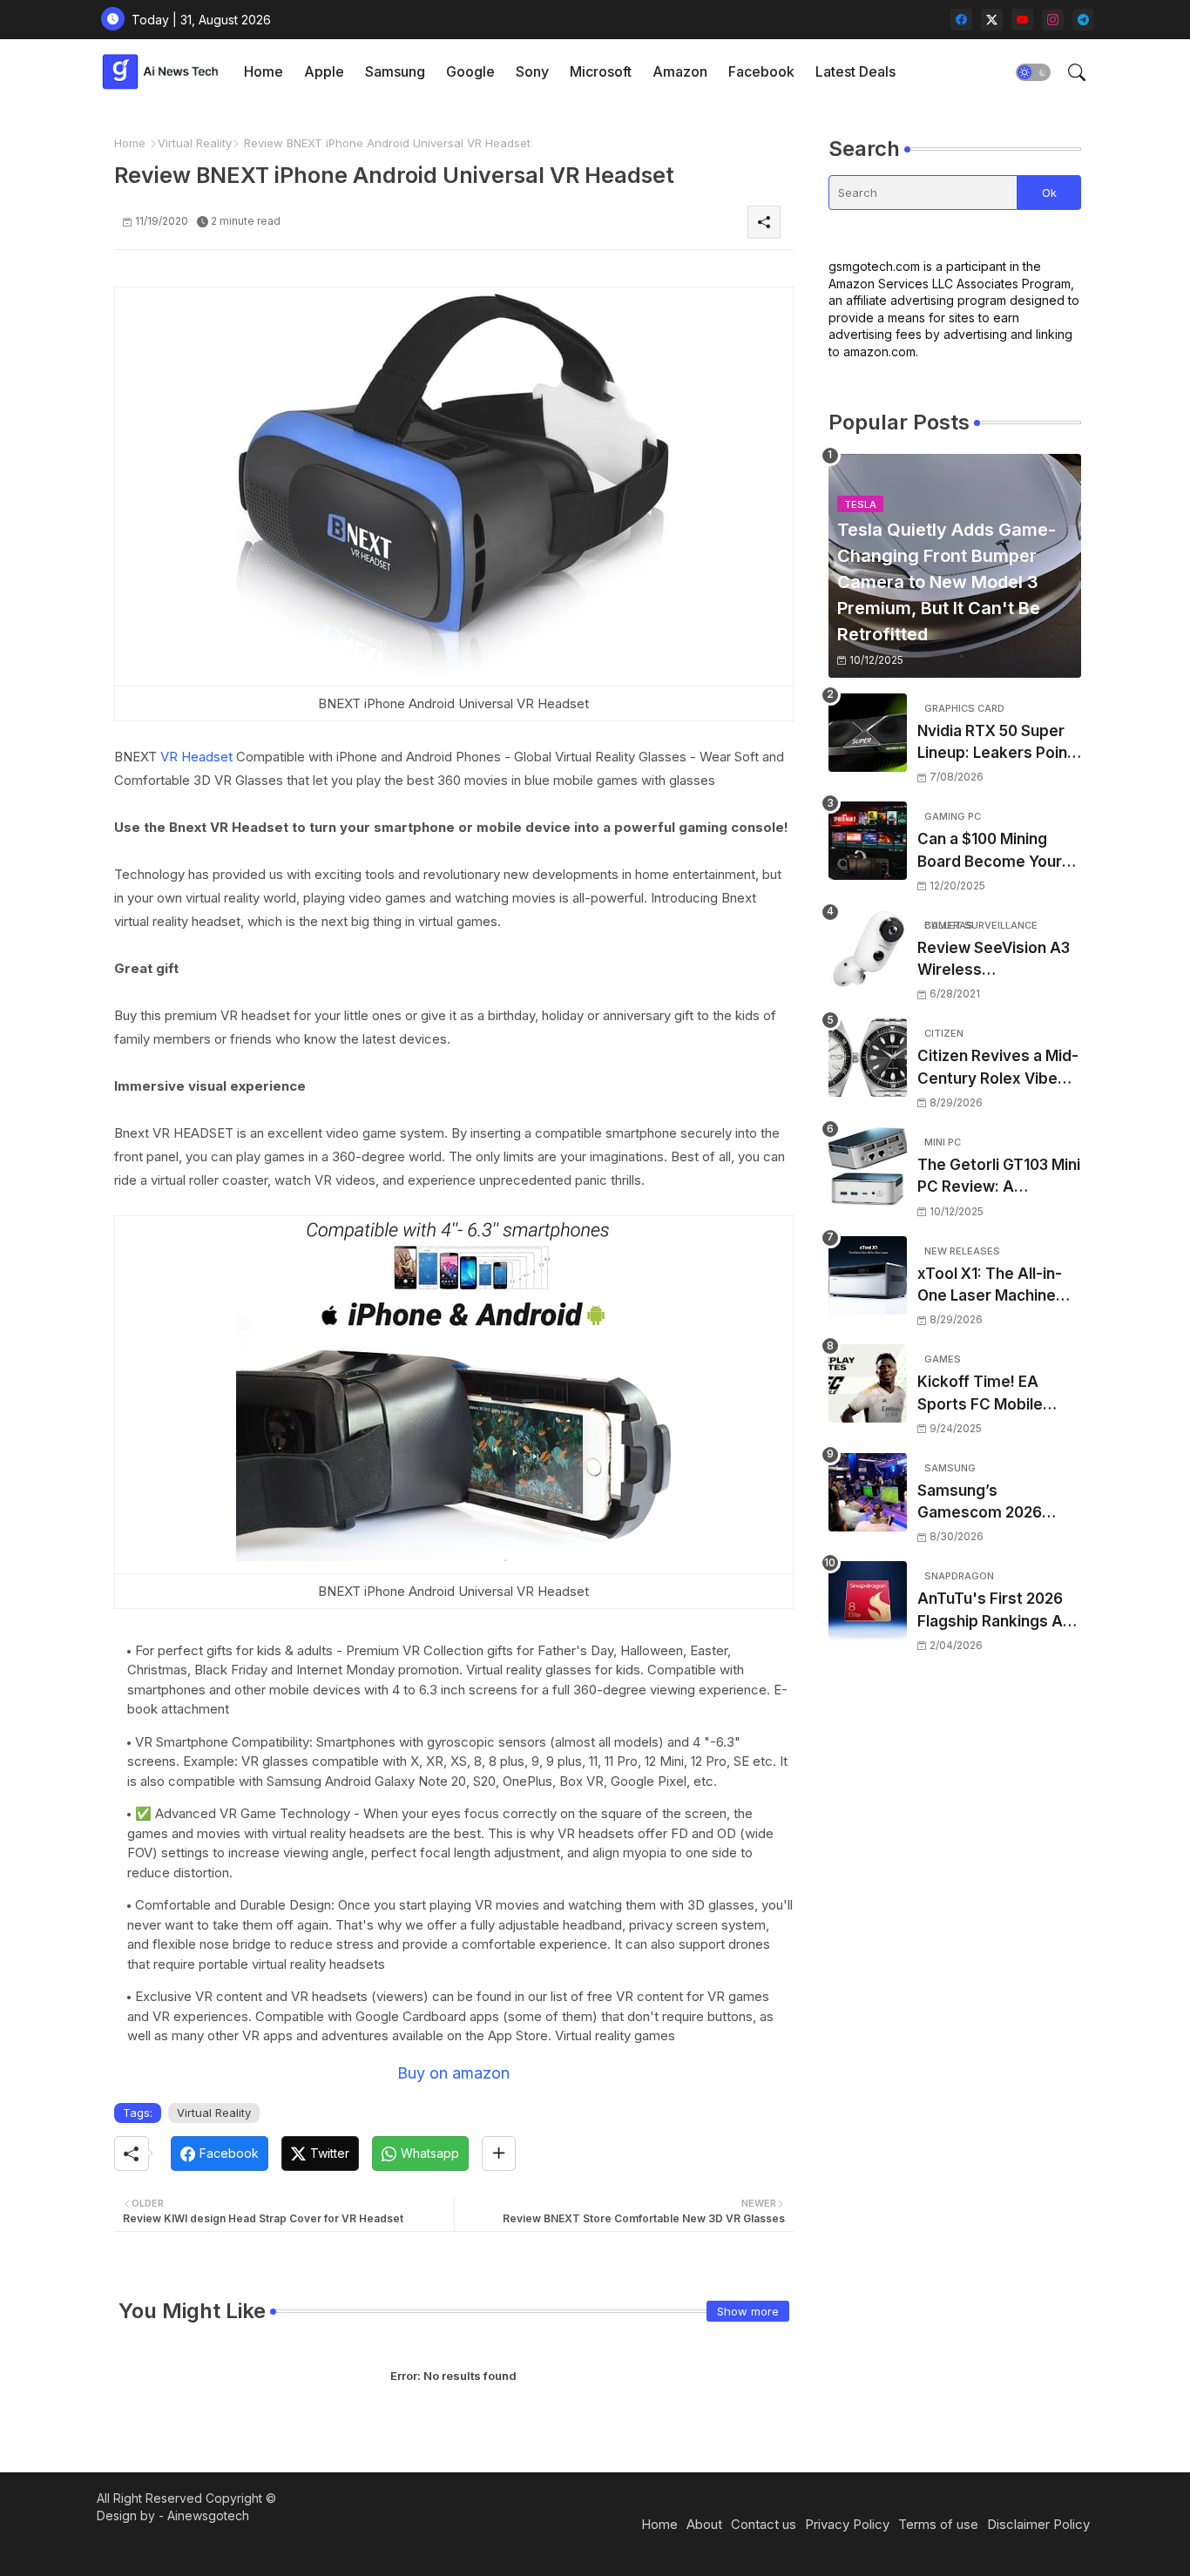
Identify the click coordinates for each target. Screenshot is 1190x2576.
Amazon (680, 71)
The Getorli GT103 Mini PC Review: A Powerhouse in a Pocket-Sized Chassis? (999, 1177)
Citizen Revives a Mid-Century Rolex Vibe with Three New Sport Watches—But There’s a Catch (999, 1068)
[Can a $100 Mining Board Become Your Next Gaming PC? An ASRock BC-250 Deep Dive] (868, 841)
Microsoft (601, 71)
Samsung (395, 71)
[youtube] (1022, 20)
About (704, 2524)
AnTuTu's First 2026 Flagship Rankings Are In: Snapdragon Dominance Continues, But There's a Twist (998, 1611)
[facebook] (961, 20)
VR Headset (198, 757)
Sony (532, 71)
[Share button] (499, 2153)
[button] (1033, 72)
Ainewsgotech (208, 2515)
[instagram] (1053, 20)
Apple (324, 71)
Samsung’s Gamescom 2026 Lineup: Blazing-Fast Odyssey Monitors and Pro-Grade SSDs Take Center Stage (992, 1503)
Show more (748, 2311)
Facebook (761, 71)
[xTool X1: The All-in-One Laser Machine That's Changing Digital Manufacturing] (868, 1275)
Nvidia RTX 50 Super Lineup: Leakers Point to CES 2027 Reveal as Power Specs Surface (998, 744)
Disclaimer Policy (1038, 2524)
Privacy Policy (847, 2524)
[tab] (264, 72)
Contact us (764, 2524)
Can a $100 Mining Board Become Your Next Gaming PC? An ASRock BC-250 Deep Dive (997, 852)
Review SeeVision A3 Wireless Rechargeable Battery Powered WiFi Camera (998, 960)
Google (470, 71)
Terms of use (938, 2524)
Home (264, 71)
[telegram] (1083, 20)
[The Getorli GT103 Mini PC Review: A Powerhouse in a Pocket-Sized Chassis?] (868, 1166)
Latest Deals (855, 71)
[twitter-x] (992, 20)
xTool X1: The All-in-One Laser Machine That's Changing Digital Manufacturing (994, 1286)
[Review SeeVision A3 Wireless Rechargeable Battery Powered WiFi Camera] (868, 950)
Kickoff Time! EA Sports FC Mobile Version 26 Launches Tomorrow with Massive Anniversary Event (994, 1394)
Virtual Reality (195, 143)
